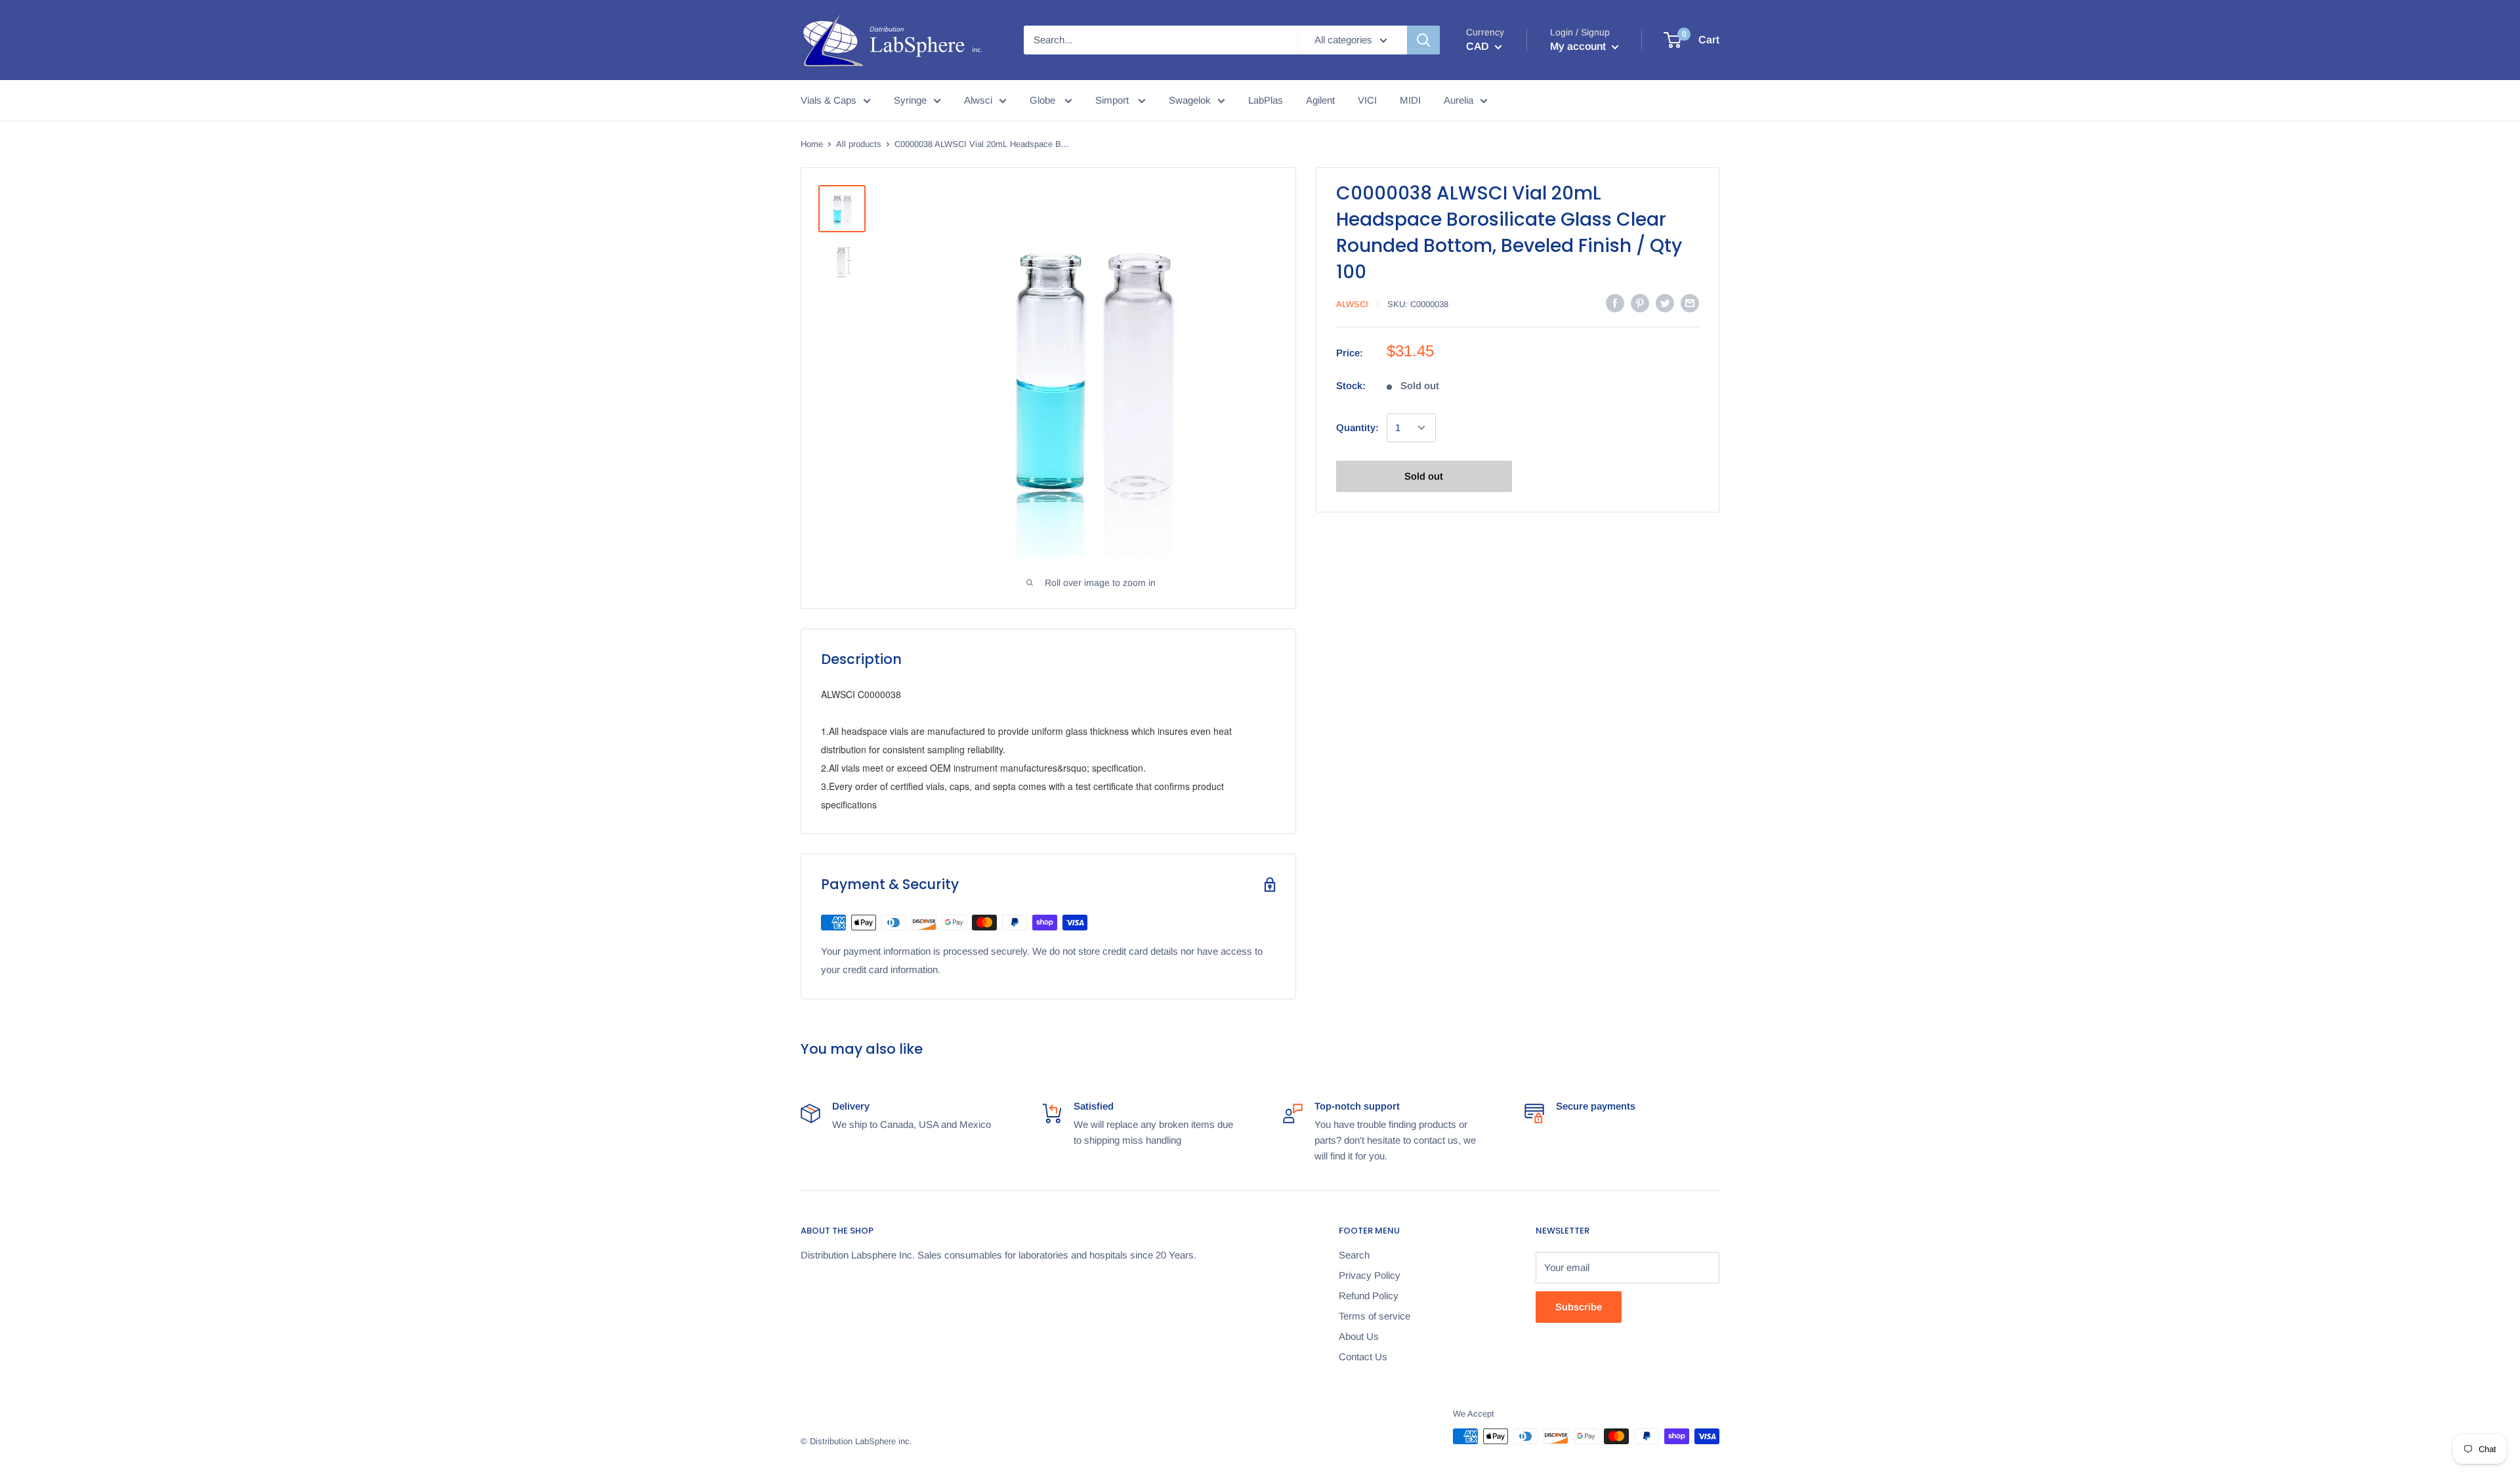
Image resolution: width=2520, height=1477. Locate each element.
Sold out (1424, 476)
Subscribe (1579, 1307)
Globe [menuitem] (1044, 100)
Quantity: (1357, 427)
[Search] (1423, 40)
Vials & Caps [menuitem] (829, 100)
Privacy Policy (1370, 1275)
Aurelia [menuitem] (1459, 100)
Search (1354, 1255)
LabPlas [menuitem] (1266, 100)
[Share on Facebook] (1615, 303)
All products (859, 144)
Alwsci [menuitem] (978, 100)
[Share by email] (1690, 303)
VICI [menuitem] (1367, 100)
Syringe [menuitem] (910, 100)
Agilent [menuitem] (1320, 100)
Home (812, 144)
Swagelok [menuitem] (1190, 100)
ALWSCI (1352, 304)
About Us (1359, 1336)
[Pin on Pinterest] (1640, 303)
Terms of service (1375, 1316)
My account (1579, 46)
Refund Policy (1369, 1296)
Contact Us (1363, 1357)
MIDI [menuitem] (1410, 100)
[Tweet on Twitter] (1665, 303)
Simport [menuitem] (1113, 100)
